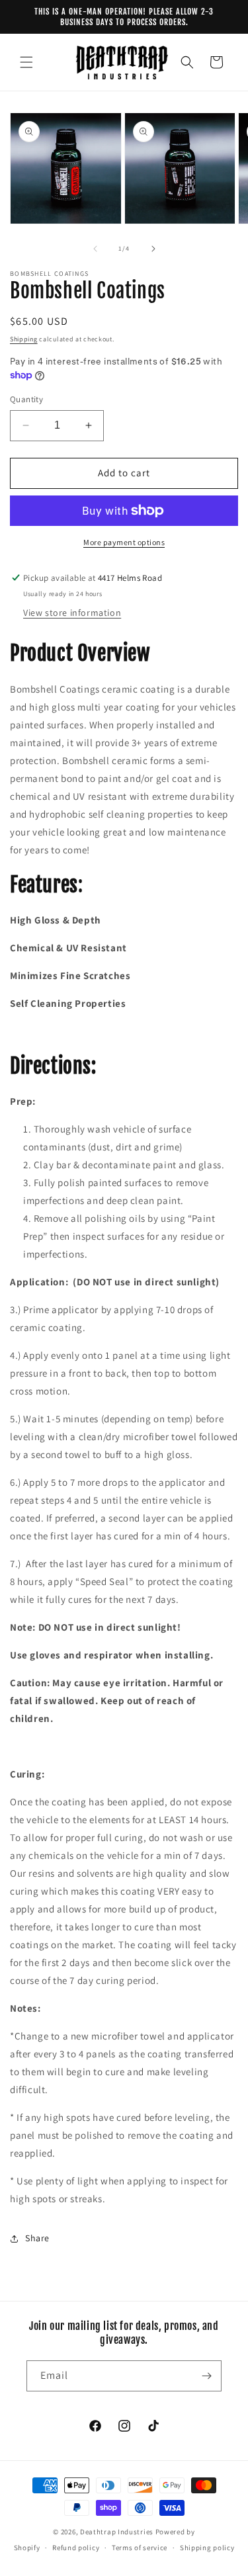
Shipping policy (207, 2548)
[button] (26, 62)
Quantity (26, 399)
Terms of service (140, 2548)
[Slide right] (153, 249)
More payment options (124, 542)
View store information (72, 613)
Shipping (24, 339)
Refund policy (76, 2548)
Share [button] (37, 2238)
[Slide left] (95, 249)
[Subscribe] (206, 2376)
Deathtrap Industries (117, 2532)
